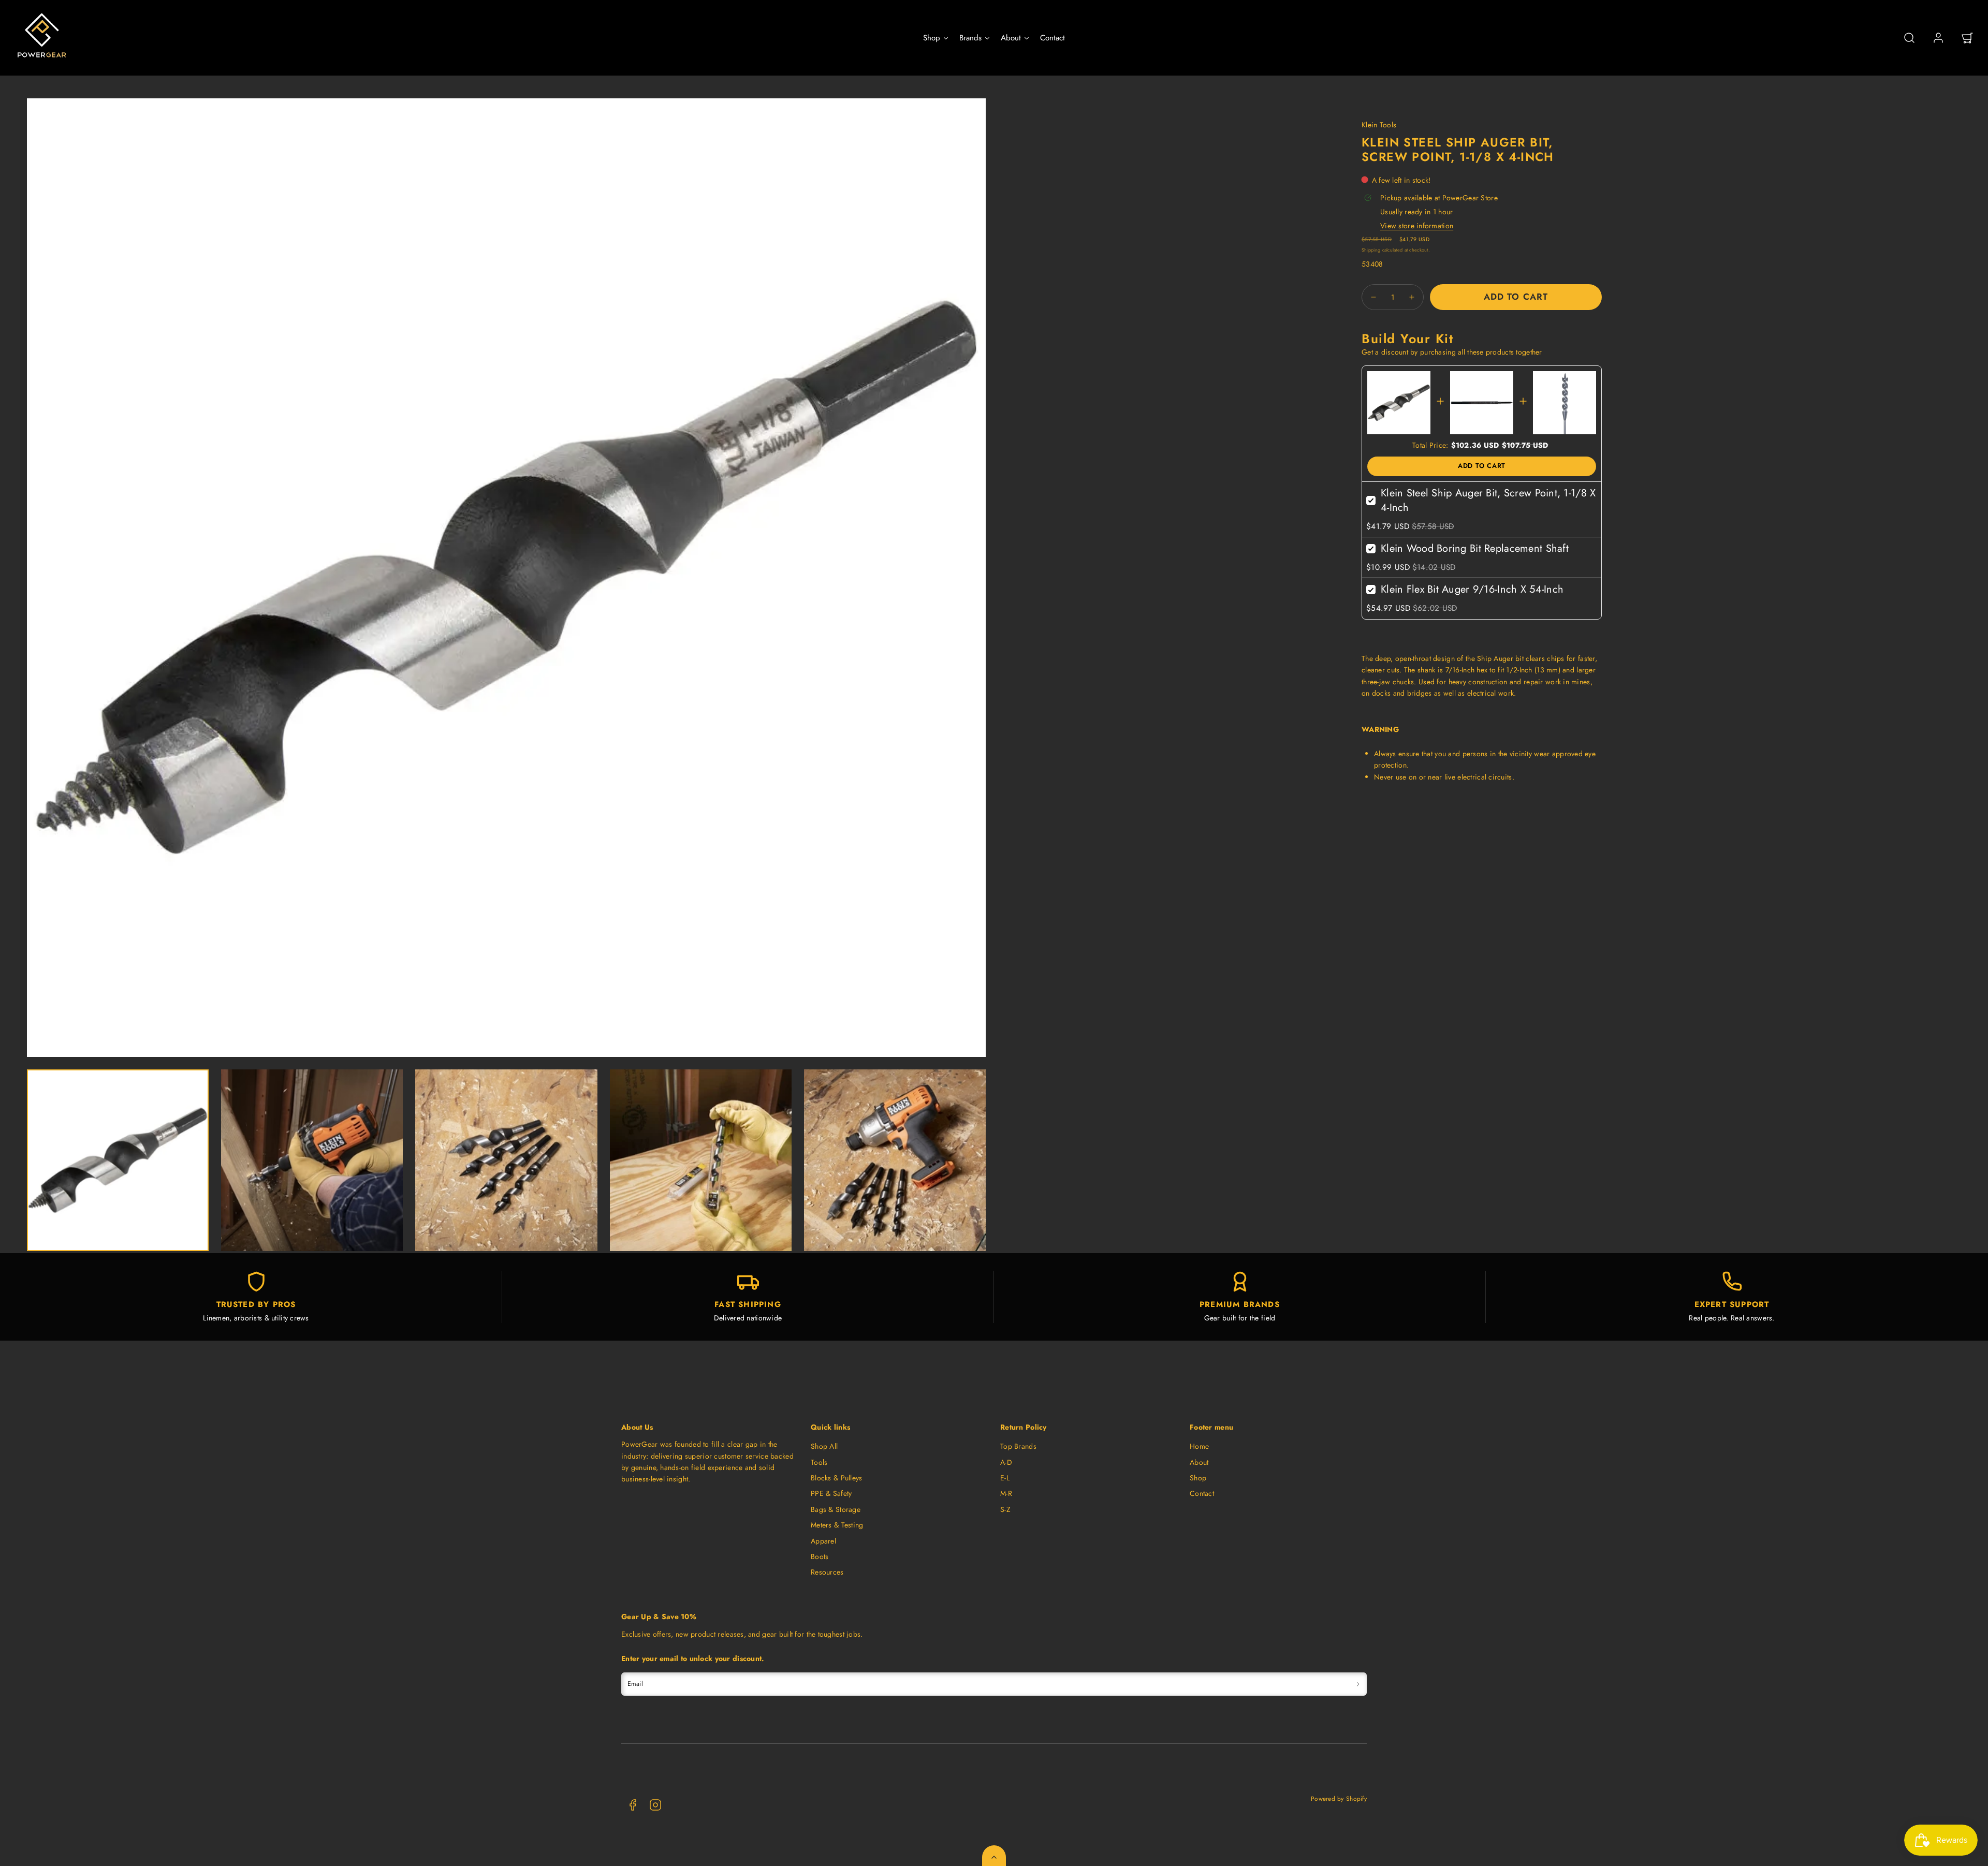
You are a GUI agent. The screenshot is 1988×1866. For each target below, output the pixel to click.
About (1199, 1462)
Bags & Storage (836, 1509)
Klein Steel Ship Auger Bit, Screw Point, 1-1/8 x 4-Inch (1488, 500)
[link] (1938, 38)
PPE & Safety (831, 1493)
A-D (1006, 1462)
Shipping (1371, 250)
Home (1199, 1446)
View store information (1417, 226)
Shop (1198, 1478)
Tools (819, 1462)
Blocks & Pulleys (836, 1478)
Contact (1202, 1493)
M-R (1006, 1493)
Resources (827, 1572)
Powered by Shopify (1339, 1798)
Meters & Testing (837, 1525)
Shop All (824, 1446)
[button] (1909, 38)
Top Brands (1018, 1446)
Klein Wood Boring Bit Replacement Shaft (1475, 548)
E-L (1005, 1478)
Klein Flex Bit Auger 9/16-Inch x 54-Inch (1472, 589)
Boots (820, 1556)
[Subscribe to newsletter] (1358, 1684)
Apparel (823, 1541)
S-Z (1005, 1509)
